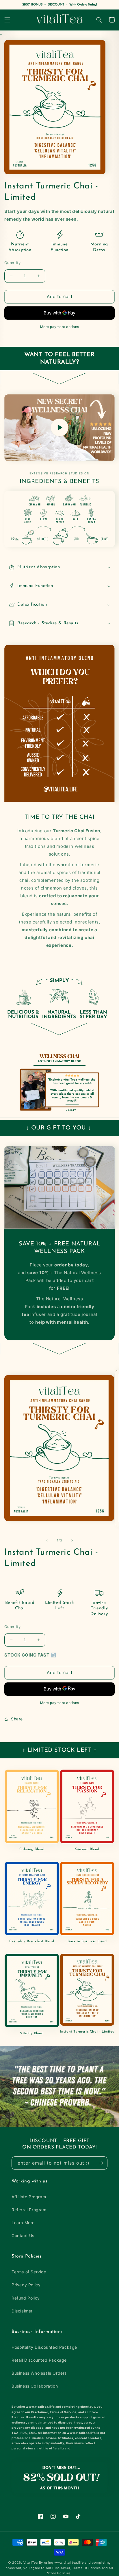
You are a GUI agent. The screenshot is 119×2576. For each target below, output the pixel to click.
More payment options (60, 327)
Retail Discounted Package (39, 2360)
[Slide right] (72, 1541)
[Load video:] (59, 428)
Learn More (23, 2223)
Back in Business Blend (87, 1941)
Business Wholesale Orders (39, 2373)
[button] (7, 20)
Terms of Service (29, 2272)
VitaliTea (31, 2562)
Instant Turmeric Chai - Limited (87, 2032)
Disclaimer (22, 2311)
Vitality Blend (32, 2033)
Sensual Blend (87, 1849)
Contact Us (23, 2236)
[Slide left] (47, 1541)
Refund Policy (26, 2298)
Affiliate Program (29, 2197)
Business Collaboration (35, 2386)
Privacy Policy (26, 2285)
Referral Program (29, 2210)
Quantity (12, 263)
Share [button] (17, 1719)
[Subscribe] (101, 2163)
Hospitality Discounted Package (44, 2347)
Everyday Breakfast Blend (32, 1941)
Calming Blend (32, 1849)
